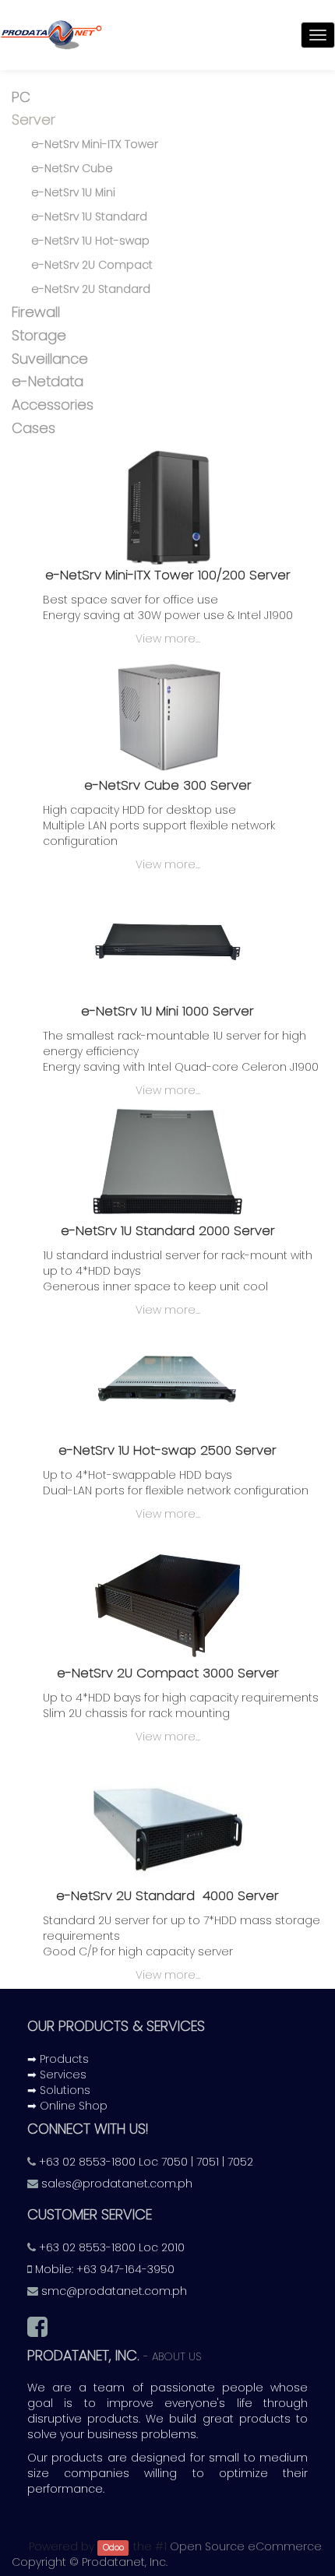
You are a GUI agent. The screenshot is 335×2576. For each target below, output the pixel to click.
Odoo (113, 2548)
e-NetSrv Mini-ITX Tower (95, 144)
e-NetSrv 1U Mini (73, 192)
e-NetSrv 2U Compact (92, 265)
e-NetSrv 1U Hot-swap (90, 241)
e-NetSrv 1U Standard (89, 216)
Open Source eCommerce (246, 2546)
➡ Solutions (59, 2090)
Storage (39, 335)
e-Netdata (48, 381)
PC (21, 97)
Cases (33, 428)
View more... (168, 639)
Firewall (36, 312)
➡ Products (58, 2059)
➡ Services (57, 2075)
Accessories (53, 405)
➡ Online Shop (67, 2106)
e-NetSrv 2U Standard (91, 289)
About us (177, 2357)
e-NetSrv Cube (72, 168)
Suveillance (50, 359)
